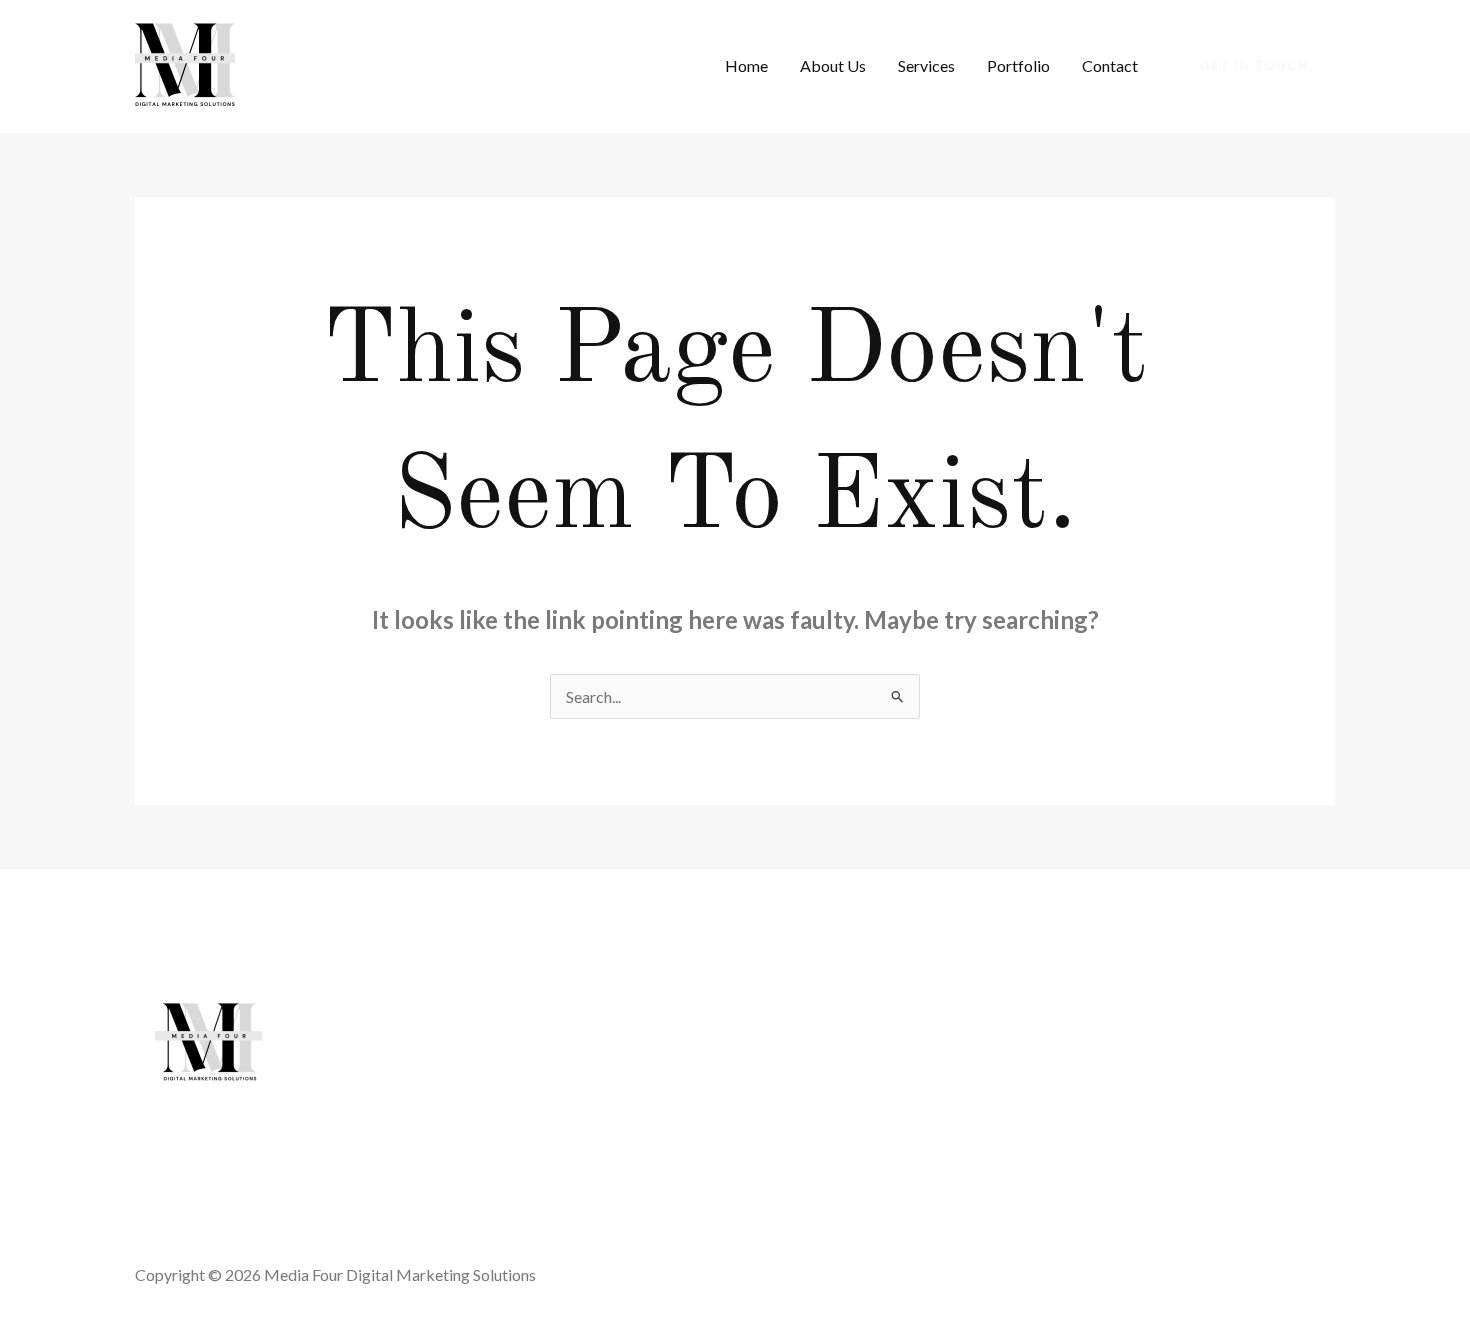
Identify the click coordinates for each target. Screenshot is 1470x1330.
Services (926, 65)
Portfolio (1018, 65)
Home (746, 65)
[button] (1254, 66)
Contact (1110, 65)
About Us (833, 65)
